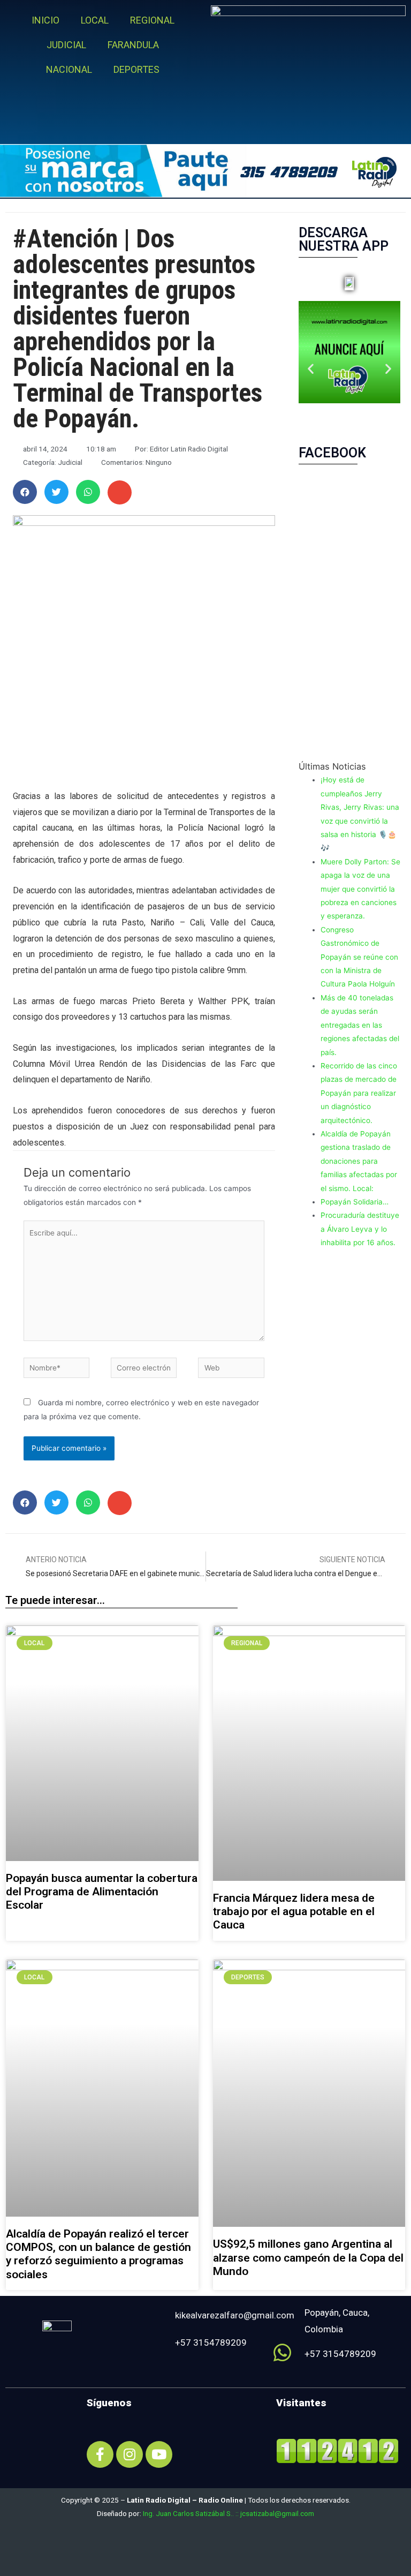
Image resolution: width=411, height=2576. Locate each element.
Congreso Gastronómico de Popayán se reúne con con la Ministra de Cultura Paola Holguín (359, 957)
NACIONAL (69, 69)
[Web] (231, 1370)
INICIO (45, 20)
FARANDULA (133, 45)
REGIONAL (152, 20)
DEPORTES (136, 69)
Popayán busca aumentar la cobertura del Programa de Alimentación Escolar (102, 1892)
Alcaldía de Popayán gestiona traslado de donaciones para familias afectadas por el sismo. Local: (359, 1161)
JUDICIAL (66, 45)
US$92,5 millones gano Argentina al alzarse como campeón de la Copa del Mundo (308, 2257)
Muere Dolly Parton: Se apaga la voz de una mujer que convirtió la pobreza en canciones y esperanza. (360, 889)
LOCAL (95, 20)
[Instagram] (130, 2454)
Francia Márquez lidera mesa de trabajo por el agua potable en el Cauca (294, 1911)
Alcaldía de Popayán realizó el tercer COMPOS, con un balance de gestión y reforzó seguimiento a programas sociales (98, 2254)
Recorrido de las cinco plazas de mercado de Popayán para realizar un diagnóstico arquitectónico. (359, 1093)
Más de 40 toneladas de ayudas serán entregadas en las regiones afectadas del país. (360, 1025)
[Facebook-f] (100, 2454)
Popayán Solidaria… (355, 1202)
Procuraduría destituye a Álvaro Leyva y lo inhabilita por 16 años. (360, 1229)
